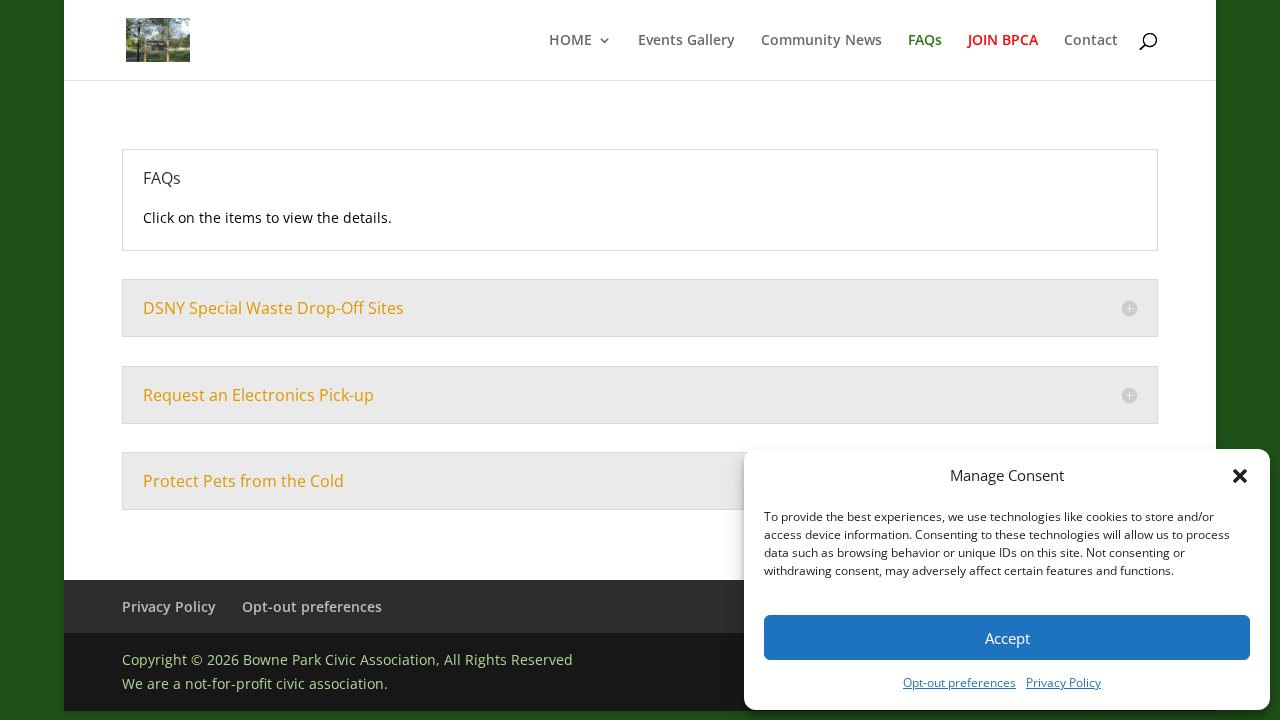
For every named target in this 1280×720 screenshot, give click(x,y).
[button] (1240, 476)
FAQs (925, 41)
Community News (821, 41)
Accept (1007, 638)
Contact (1091, 41)
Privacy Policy (1063, 682)
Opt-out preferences (959, 682)
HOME (570, 41)
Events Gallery (686, 41)
